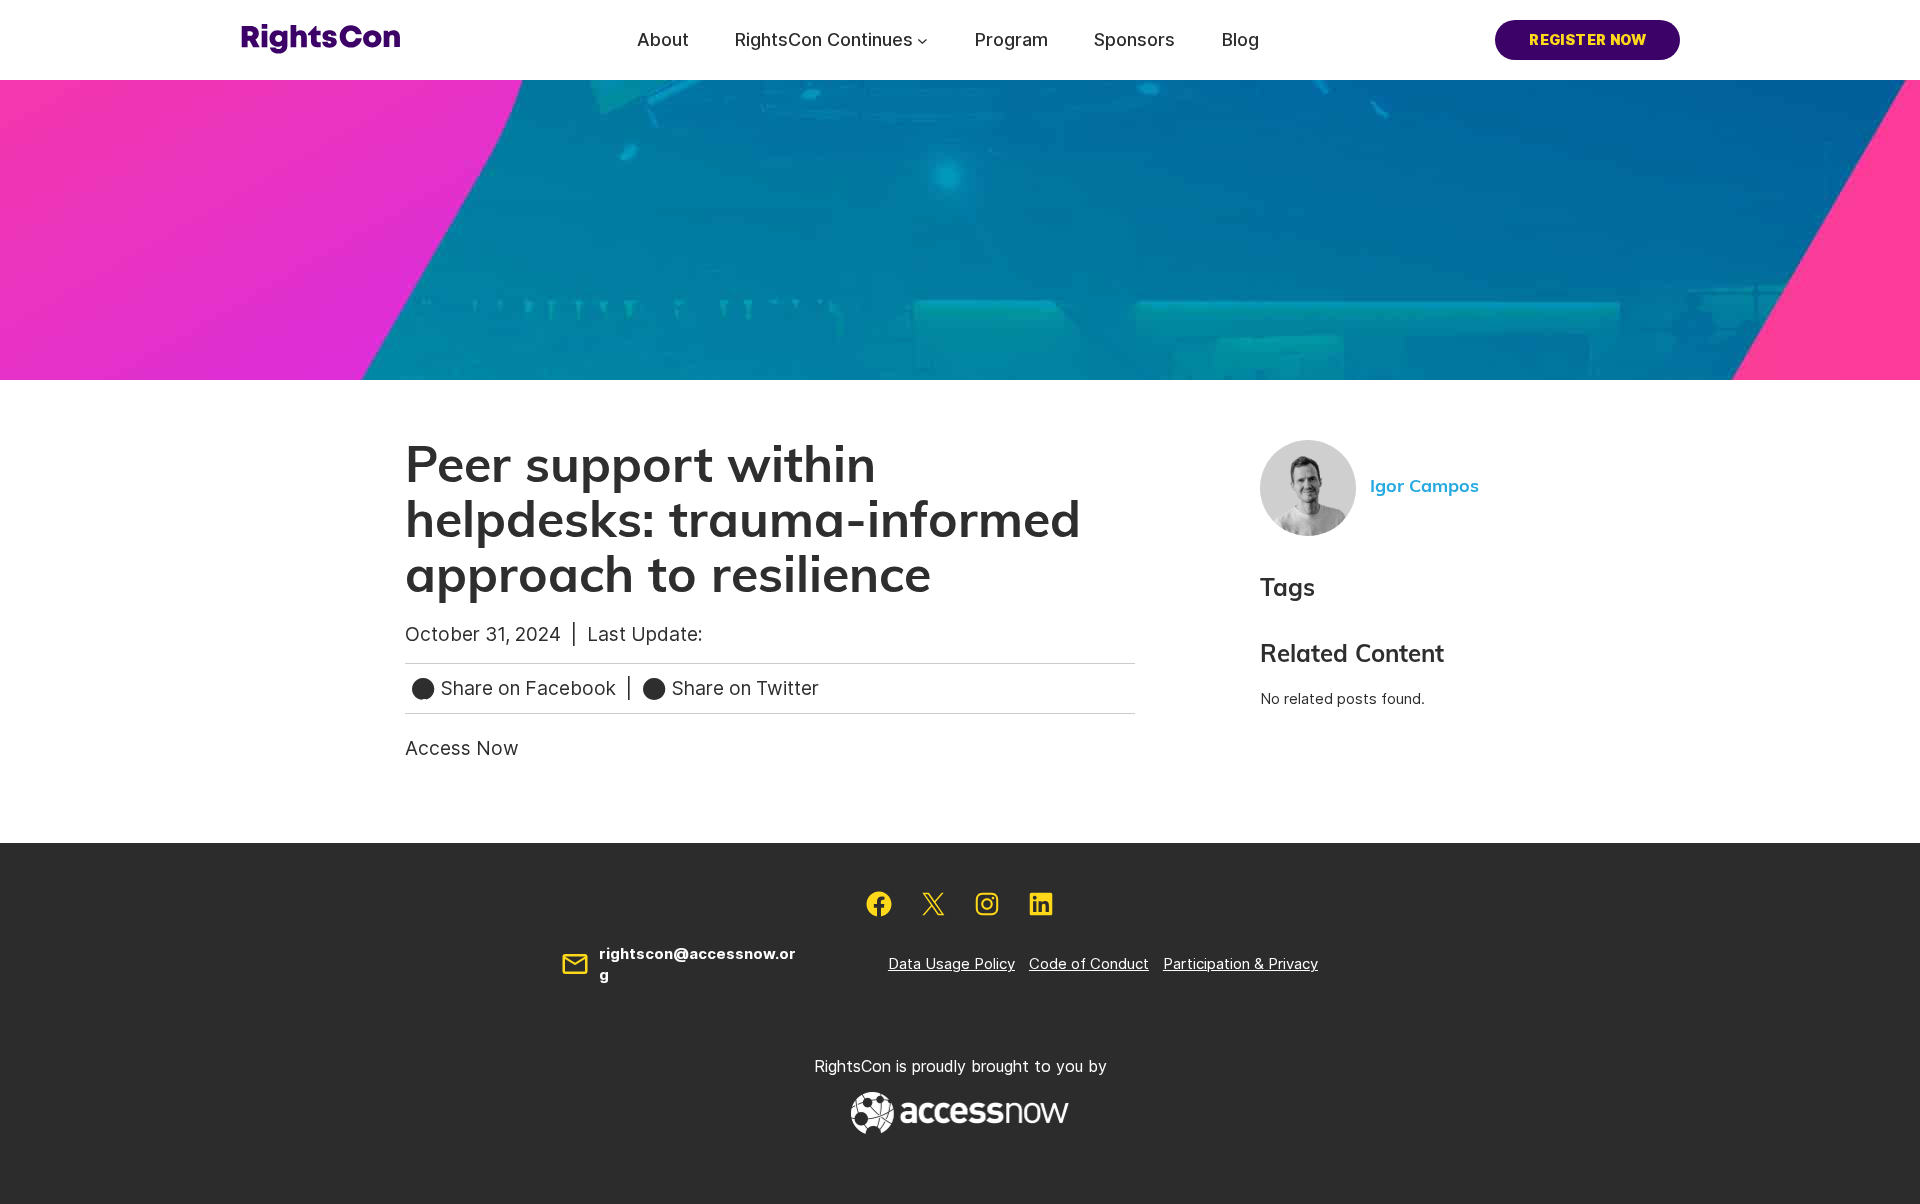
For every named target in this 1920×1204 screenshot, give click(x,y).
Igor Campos (1424, 487)
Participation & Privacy (1240, 963)
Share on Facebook (528, 688)
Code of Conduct (1089, 963)
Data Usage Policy (951, 963)
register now (1587, 39)
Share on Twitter (743, 688)
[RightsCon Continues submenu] (922, 39)
